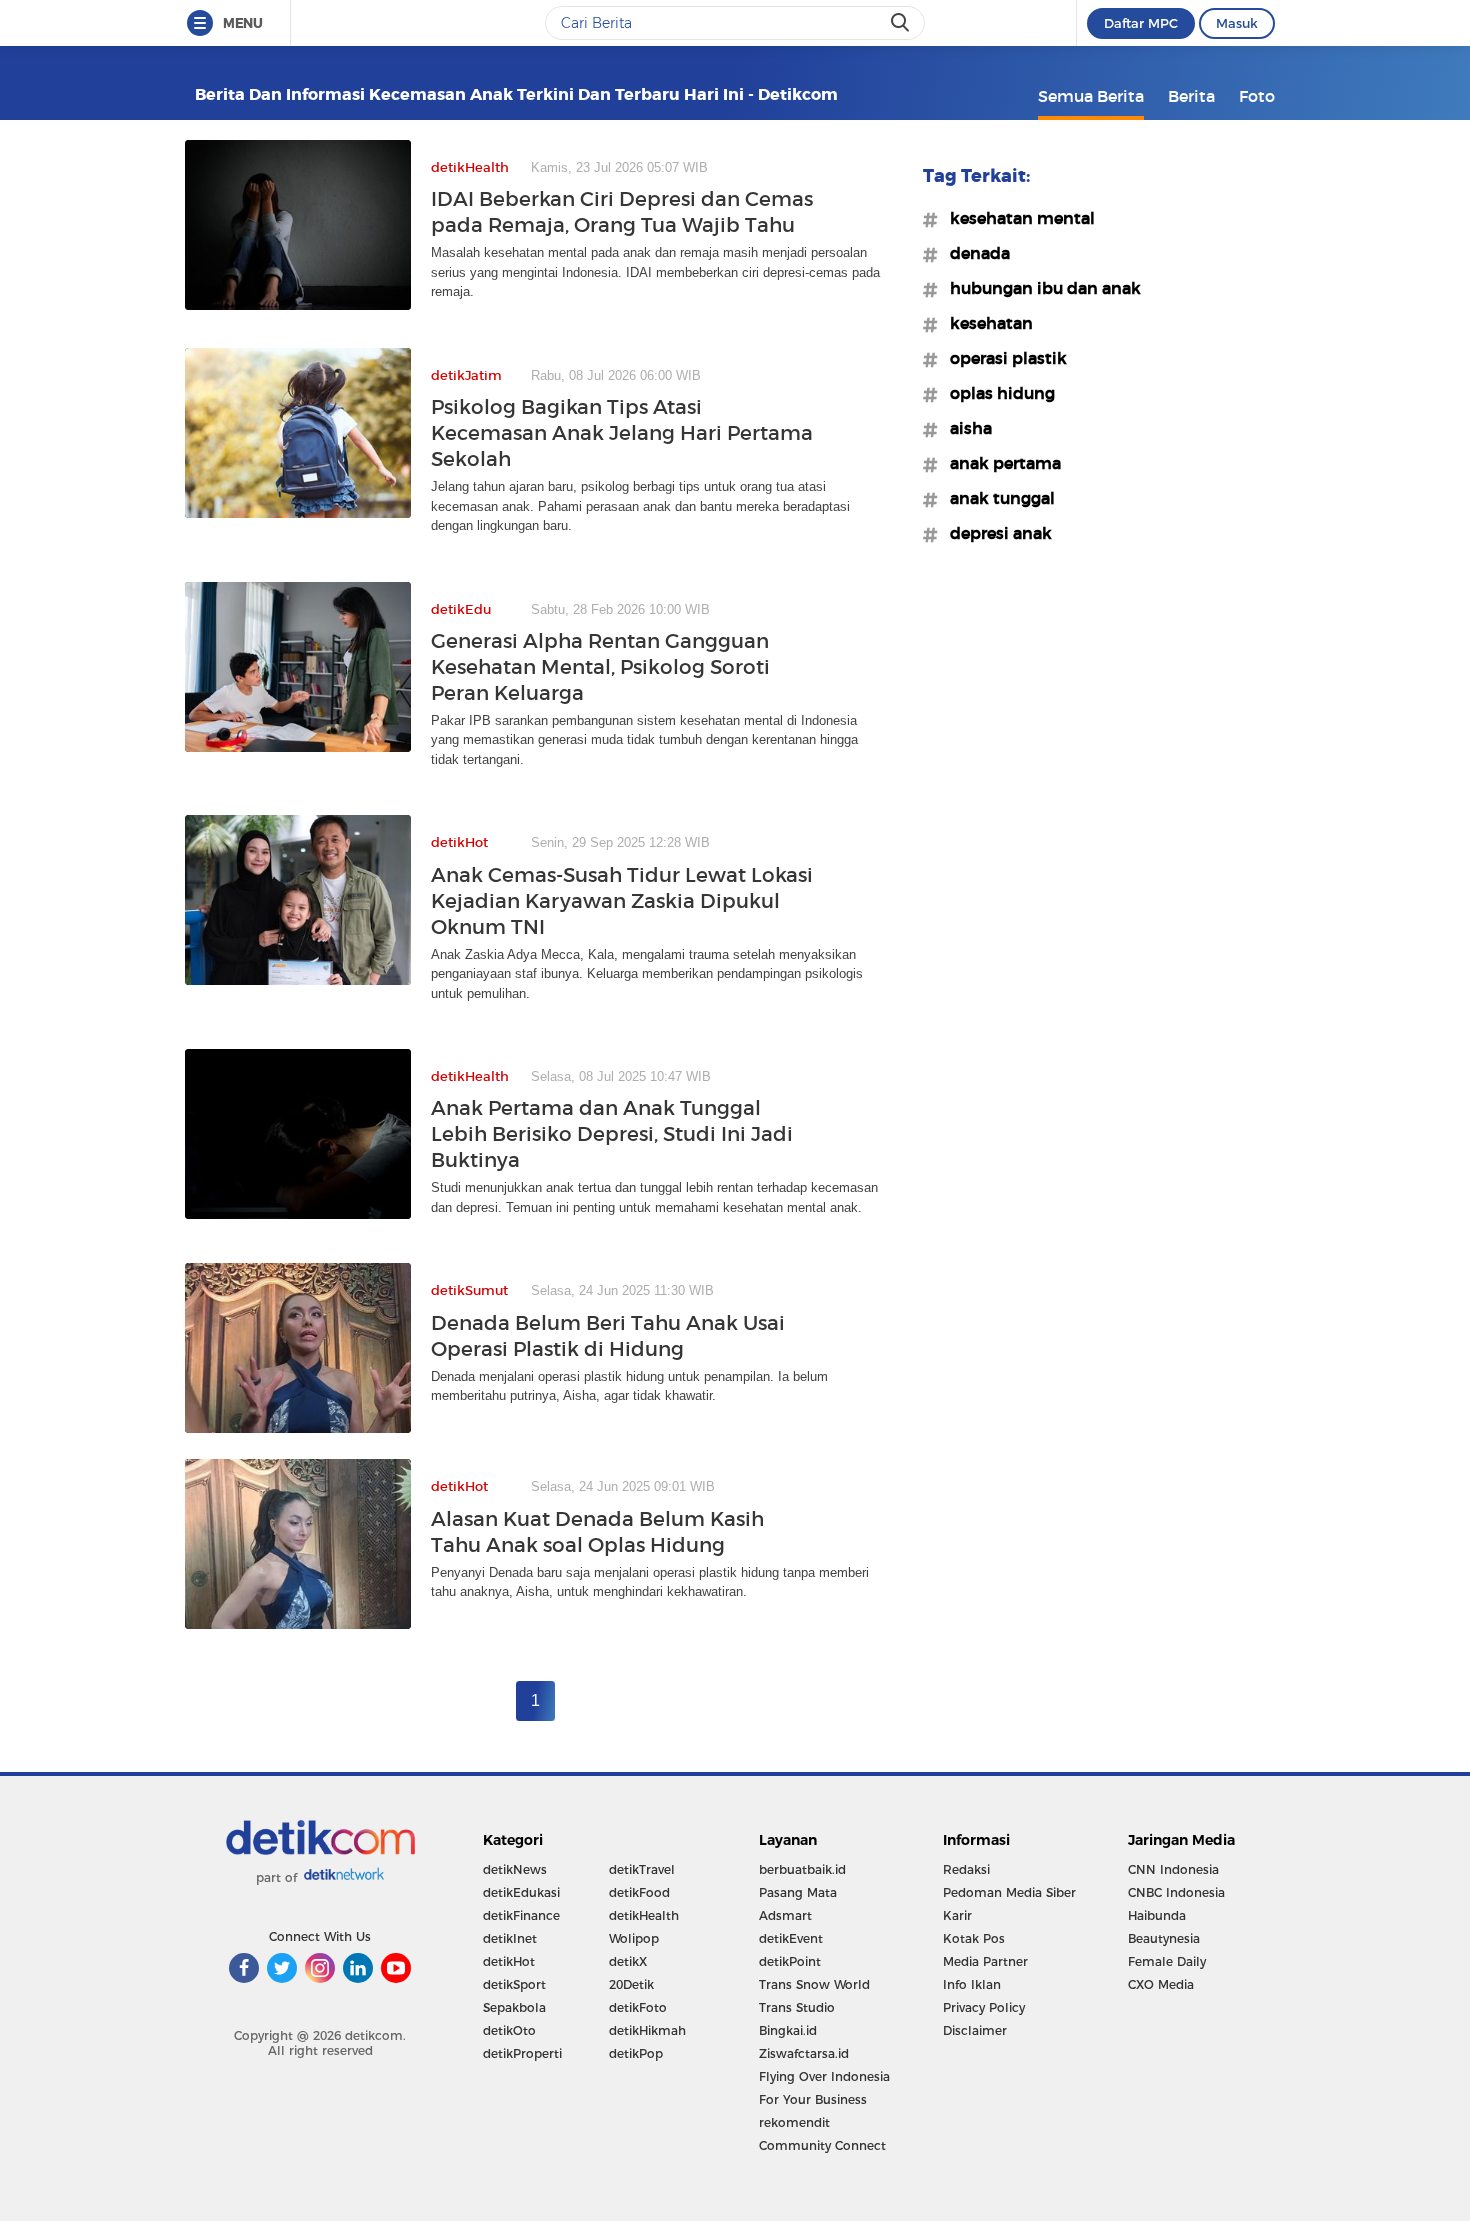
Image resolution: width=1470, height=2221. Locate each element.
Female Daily (1167, 1961)
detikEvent (791, 1938)
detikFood (639, 1892)
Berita (1191, 96)
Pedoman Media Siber (1009, 1892)
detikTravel (642, 1869)
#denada (974, 253)
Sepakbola (514, 2007)
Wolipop (634, 1938)
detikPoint (790, 1961)
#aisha (965, 428)
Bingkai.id (788, 2030)
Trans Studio (797, 2007)
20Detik (631, 1984)
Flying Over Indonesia (824, 2076)
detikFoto (638, 2007)
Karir (957, 1915)
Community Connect (822, 2145)
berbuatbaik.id (802, 1869)
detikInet (510, 1938)
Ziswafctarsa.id (804, 2053)
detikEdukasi (521, 1892)
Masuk (1237, 23)
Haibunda (1157, 1915)
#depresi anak (995, 533)
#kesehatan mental (1016, 218)
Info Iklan (972, 1984)
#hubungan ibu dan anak (1039, 288)
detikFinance (521, 1915)
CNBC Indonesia (1176, 1892)
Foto (1257, 96)
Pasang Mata (798, 1892)
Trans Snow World (814, 1984)
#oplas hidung (996, 393)
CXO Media (1161, 1984)
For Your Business (813, 2099)
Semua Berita (1091, 96)
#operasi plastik (1002, 358)
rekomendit (794, 2122)
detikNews (515, 1869)
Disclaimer (975, 2030)
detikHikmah (647, 2030)
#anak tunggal (996, 498)
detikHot (509, 1961)
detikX (628, 1961)
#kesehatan (985, 323)
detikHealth (644, 1915)
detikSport (514, 1984)
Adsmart (785, 1915)
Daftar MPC (1141, 23)
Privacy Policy (984, 2007)
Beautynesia (1164, 1938)
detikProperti (522, 2053)
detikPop (636, 2053)
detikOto (509, 2030)
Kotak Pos (974, 1938)
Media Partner (985, 1961)
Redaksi (966, 1869)
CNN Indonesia (1173, 1869)
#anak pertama (999, 463)
